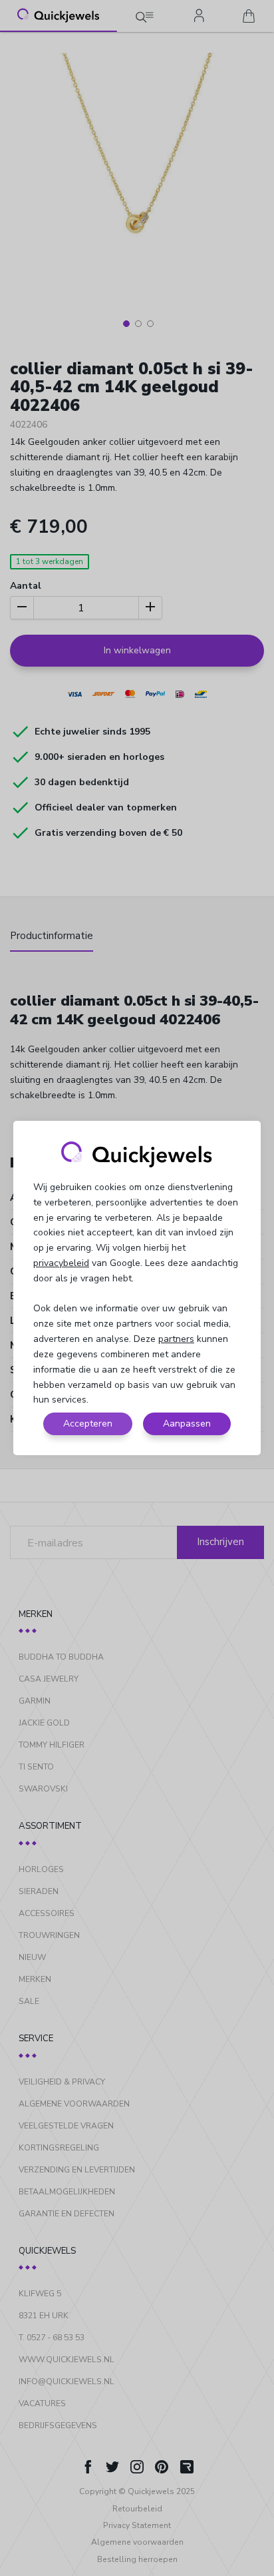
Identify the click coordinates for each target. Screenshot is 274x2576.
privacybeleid (61, 1263)
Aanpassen (187, 1424)
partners (176, 1339)
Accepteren (88, 1424)
